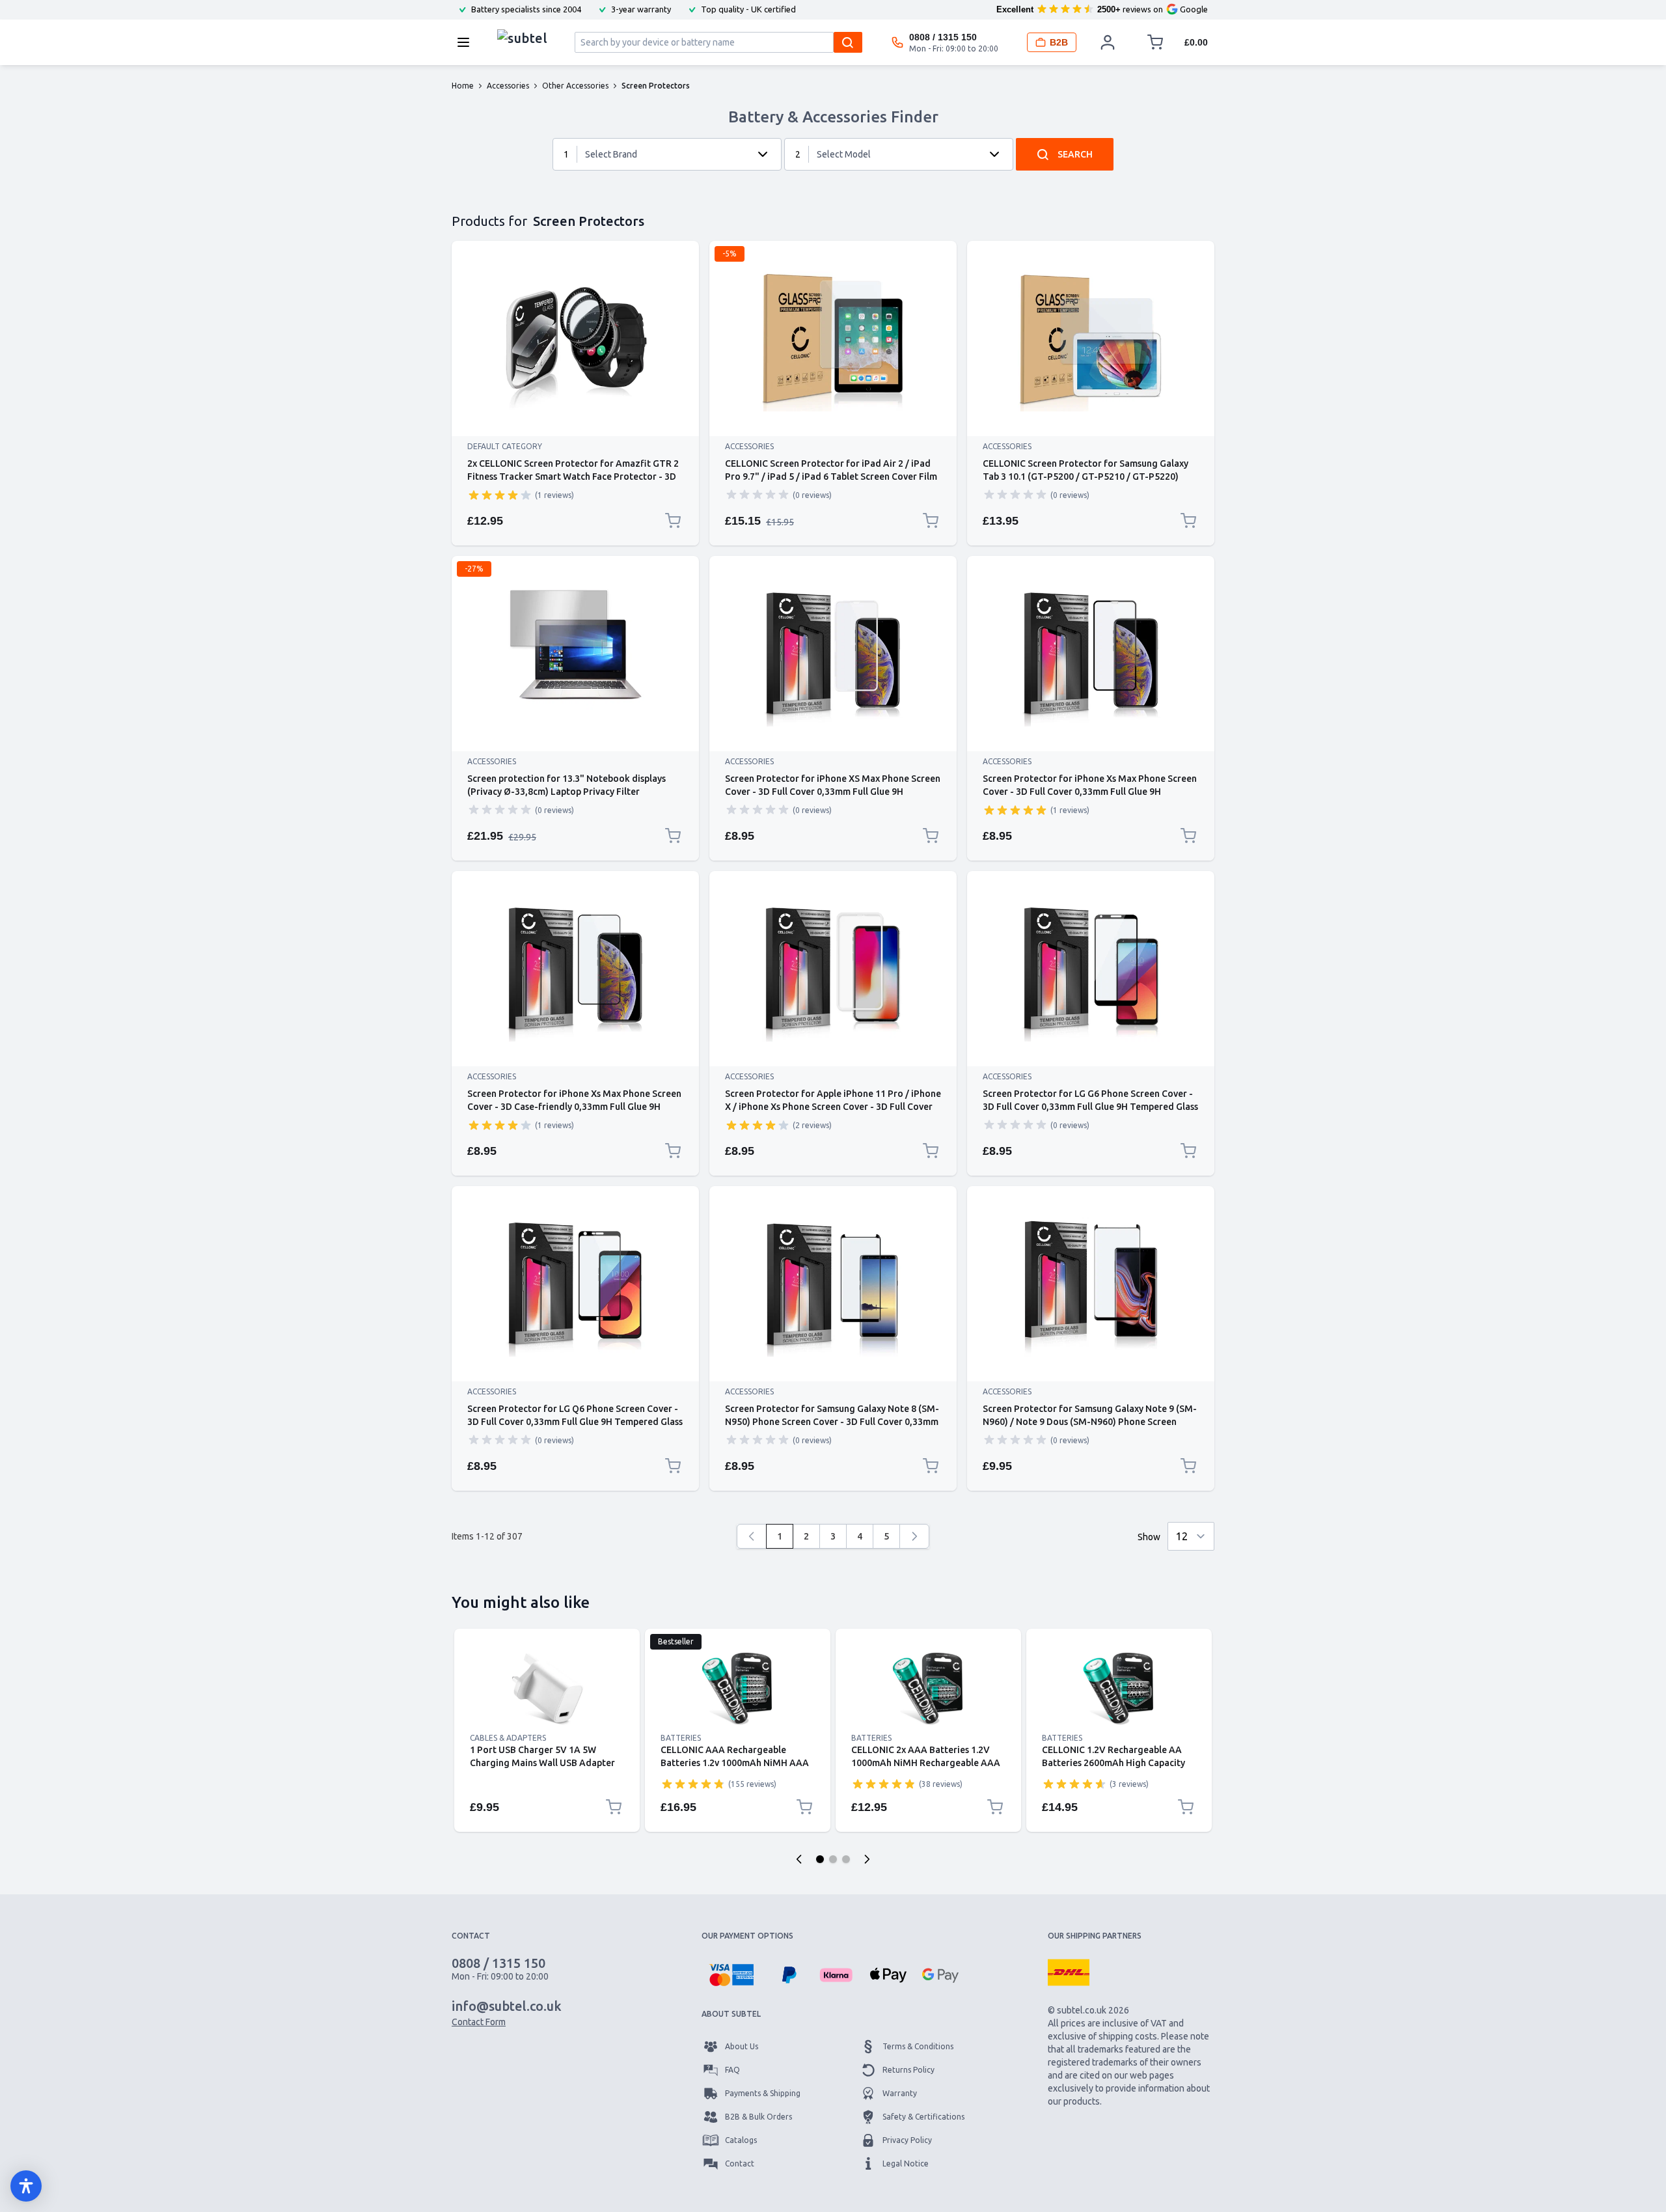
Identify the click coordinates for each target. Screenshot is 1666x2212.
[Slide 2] (833, 1859)
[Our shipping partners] (1069, 1972)
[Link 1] (575, 339)
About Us (742, 2046)
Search (1075, 154)
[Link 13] (547, 1689)
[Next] (914, 1536)
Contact (740, 2164)
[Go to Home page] (522, 39)
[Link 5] (833, 654)
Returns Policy (908, 2070)
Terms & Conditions (918, 2046)
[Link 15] (928, 1689)
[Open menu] (467, 42)
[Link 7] (575, 969)
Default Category (505, 446)
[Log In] (1108, 42)
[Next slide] (867, 1859)
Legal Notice (906, 2164)
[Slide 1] (820, 1859)
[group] (500, 495)
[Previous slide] (799, 1859)
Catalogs (741, 2140)
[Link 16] (1119, 1689)
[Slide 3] (846, 1859)
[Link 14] (738, 1689)
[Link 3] (1091, 339)
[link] (752, 1536)
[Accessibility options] (26, 2186)
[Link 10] (575, 1284)
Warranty (900, 2093)
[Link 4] (575, 654)
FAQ (732, 2070)
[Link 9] (1091, 969)
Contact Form (479, 2022)
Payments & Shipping (763, 2093)
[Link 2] (833, 339)
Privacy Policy (907, 2140)
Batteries (681, 1738)
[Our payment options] (731, 1975)
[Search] (848, 42)
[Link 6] (1091, 654)
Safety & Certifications (923, 2117)
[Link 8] (833, 969)
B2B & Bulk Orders (758, 2117)
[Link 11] (833, 1284)
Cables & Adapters (508, 1738)
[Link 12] (1091, 1284)
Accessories (749, 446)
